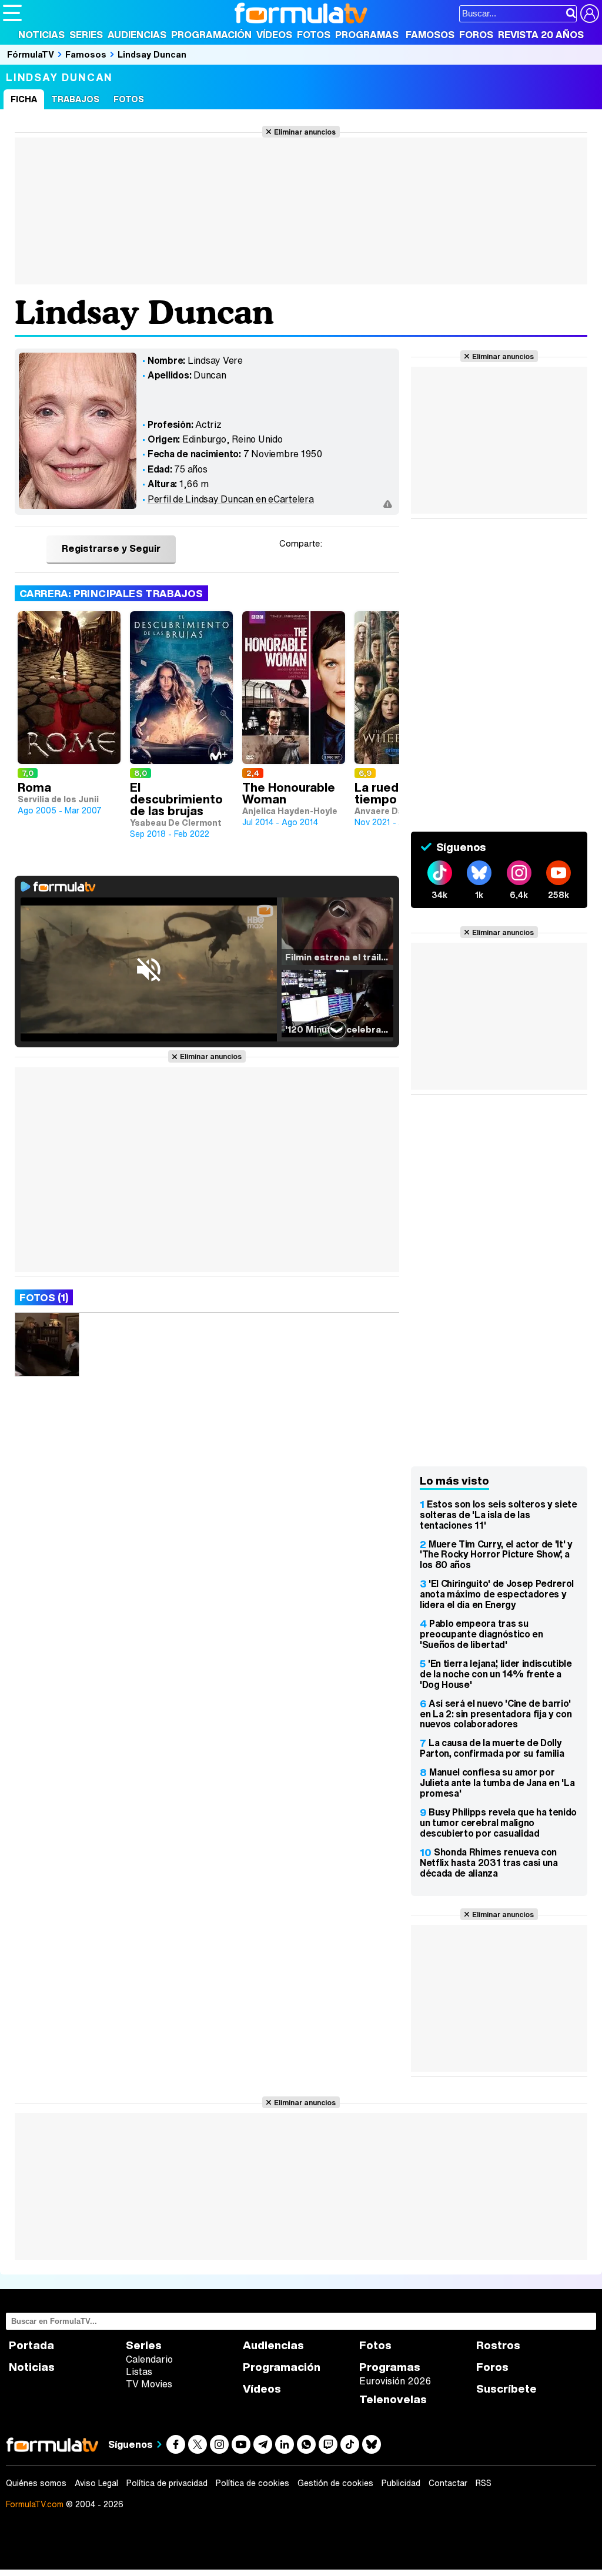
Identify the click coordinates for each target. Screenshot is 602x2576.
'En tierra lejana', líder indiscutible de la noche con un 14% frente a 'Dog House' (496, 1674)
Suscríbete (506, 2389)
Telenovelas (393, 2399)
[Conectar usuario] (590, 14)
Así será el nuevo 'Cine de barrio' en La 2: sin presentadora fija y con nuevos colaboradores (496, 1714)
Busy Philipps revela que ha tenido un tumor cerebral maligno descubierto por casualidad (498, 1823)
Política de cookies (252, 2483)
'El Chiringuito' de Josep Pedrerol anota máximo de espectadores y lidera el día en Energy (497, 1594)
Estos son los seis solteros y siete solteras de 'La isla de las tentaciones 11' (499, 1515)
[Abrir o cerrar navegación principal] (12, 13)
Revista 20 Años (541, 35)
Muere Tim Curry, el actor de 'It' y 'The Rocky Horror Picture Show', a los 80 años (496, 1555)
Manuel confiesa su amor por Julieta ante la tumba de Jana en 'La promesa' (497, 1783)
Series (86, 35)
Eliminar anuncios (305, 132)
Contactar (448, 2483)
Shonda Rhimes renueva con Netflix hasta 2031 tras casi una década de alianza (489, 1863)
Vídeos (274, 35)
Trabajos (75, 99)
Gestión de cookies (335, 2483)
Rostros (498, 2345)
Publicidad (401, 2483)
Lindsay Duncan (152, 54)
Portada (31, 2345)
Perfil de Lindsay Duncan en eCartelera (231, 499)
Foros (476, 35)
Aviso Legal (96, 2483)
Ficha (24, 99)
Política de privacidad (167, 2483)
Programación (211, 35)
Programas (367, 35)
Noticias (41, 35)
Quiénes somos (36, 2483)
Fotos (314, 35)
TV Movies (149, 2384)
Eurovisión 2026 (395, 2381)
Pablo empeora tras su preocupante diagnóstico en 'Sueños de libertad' (481, 1634)
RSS (484, 2483)
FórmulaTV (31, 54)
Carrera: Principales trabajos (111, 593)
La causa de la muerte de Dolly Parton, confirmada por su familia (492, 1748)
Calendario (149, 2359)
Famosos (430, 35)
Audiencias (137, 35)
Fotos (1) (44, 1297)
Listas (139, 2371)
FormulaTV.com (35, 2504)
